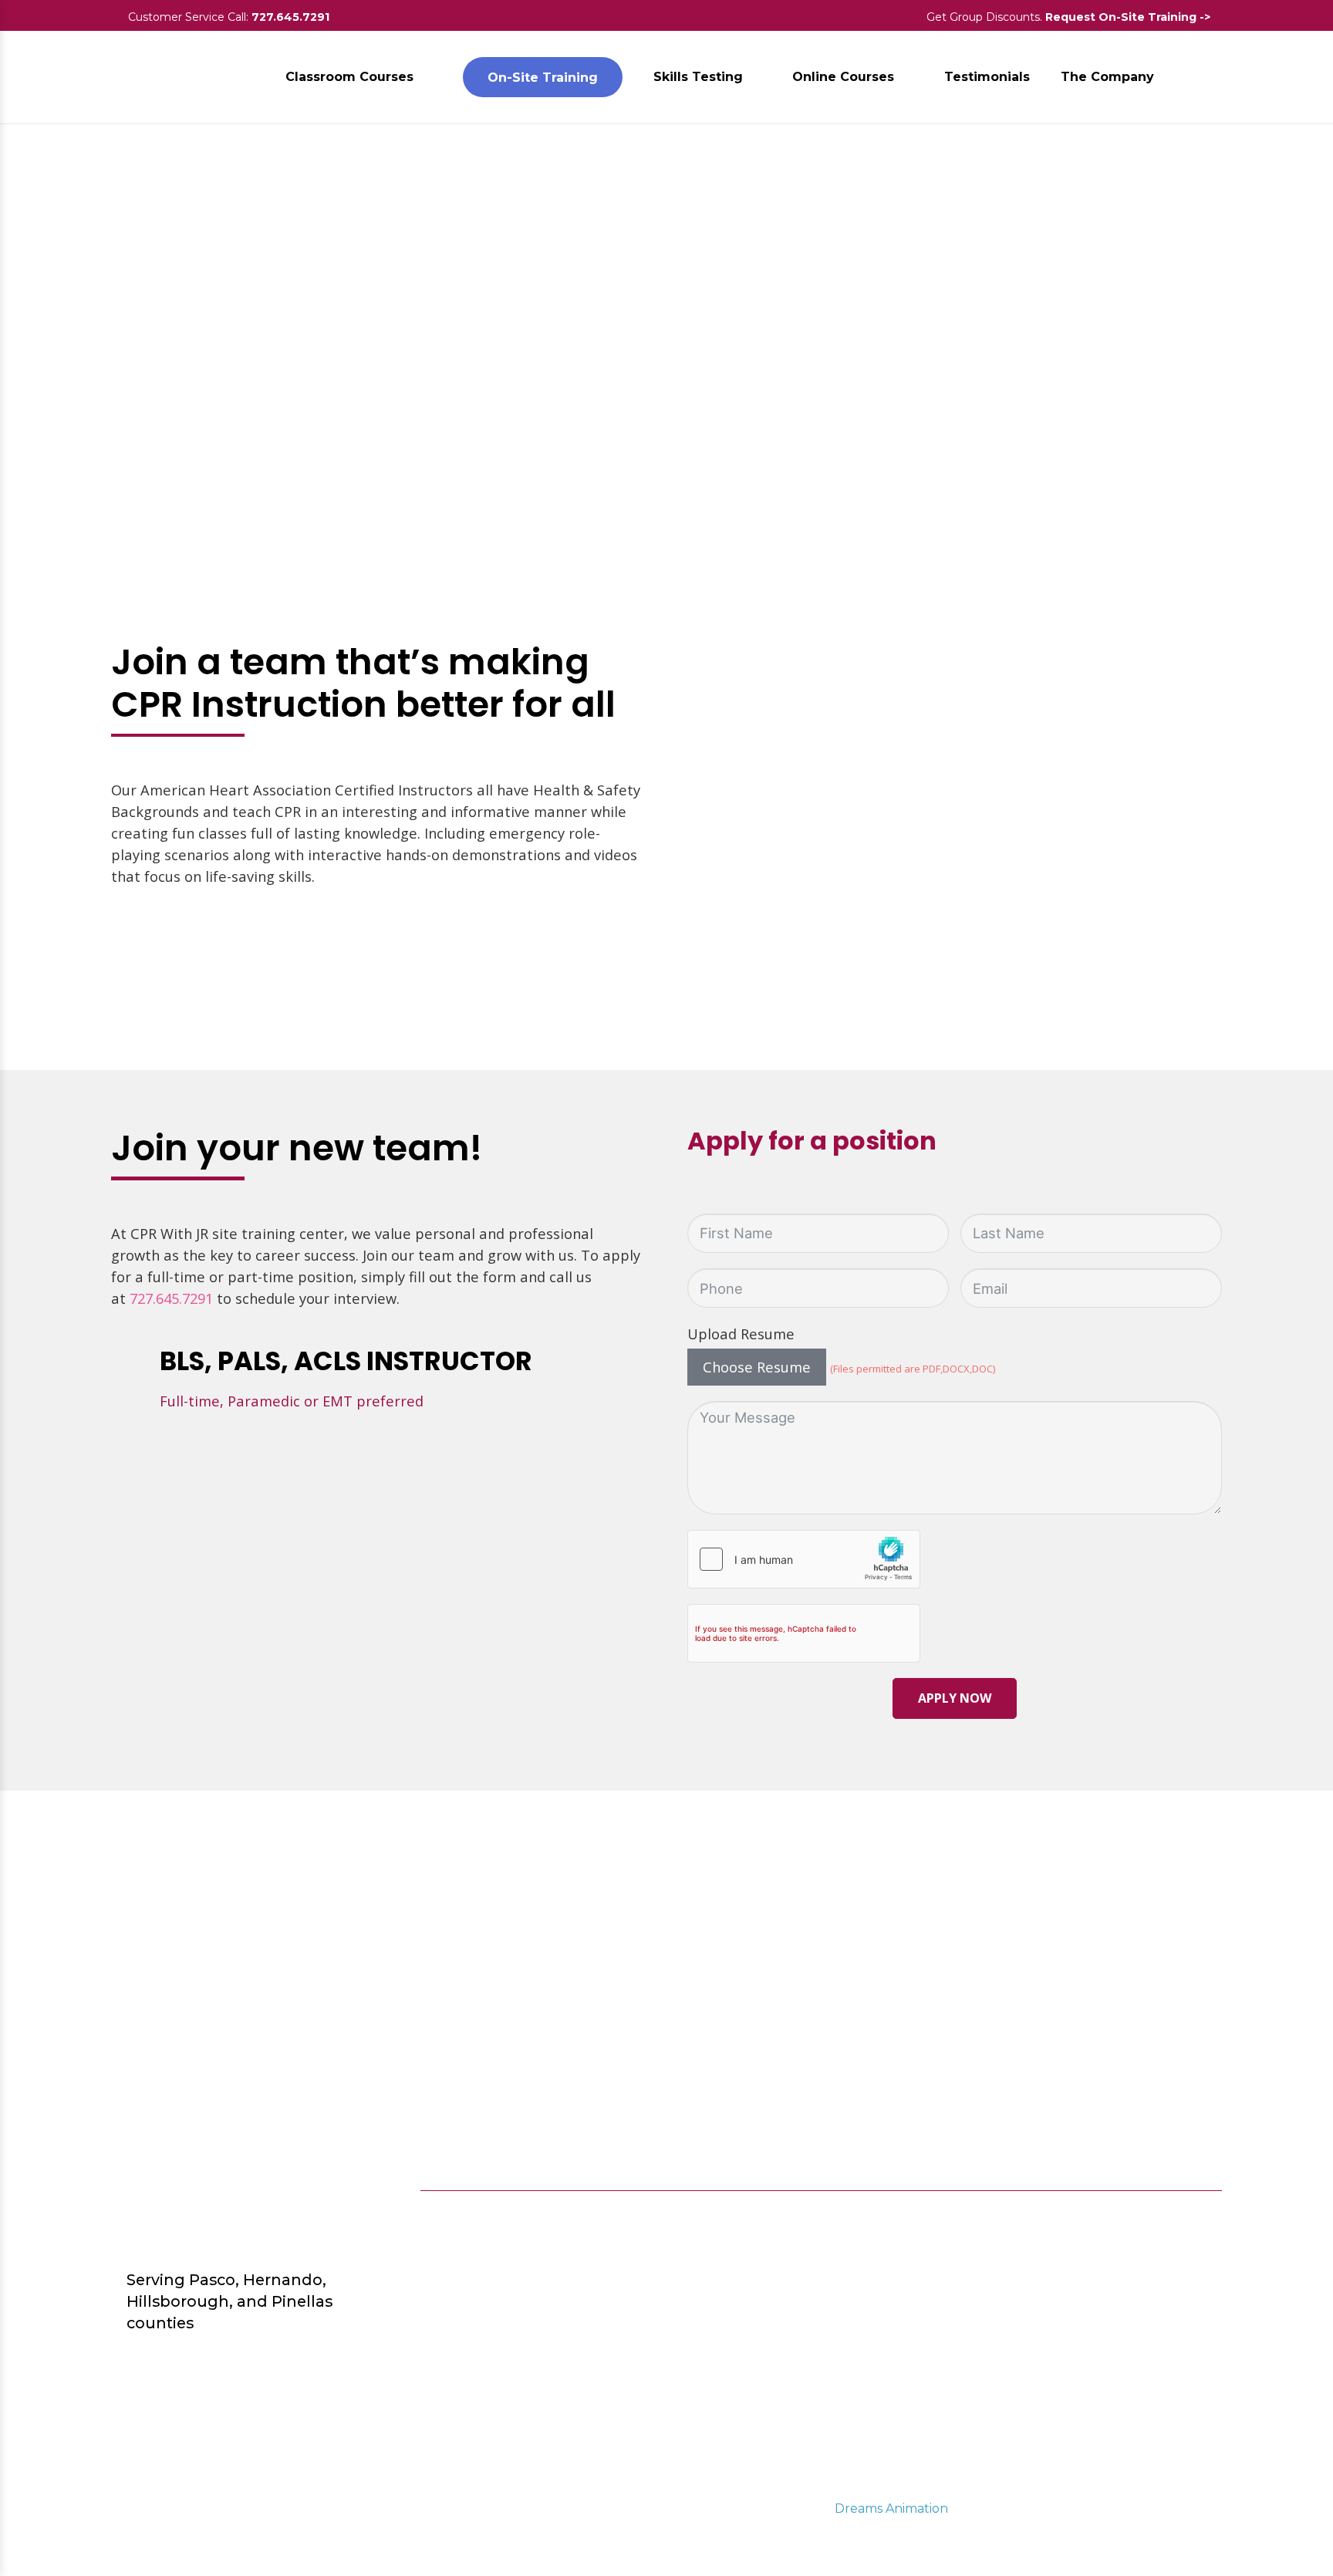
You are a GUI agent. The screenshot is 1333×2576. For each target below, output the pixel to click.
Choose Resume (757, 1367)
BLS (923, 2264)
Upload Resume (741, 1334)
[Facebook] (1109, 2218)
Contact (761, 2264)
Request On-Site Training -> (1129, 17)
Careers (759, 2237)
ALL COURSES (958, 2210)
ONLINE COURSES (972, 2237)
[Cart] (1205, 77)
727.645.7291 (290, 17)
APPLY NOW (955, 1698)
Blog (749, 2210)
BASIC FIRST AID (967, 2291)
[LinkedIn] (1200, 2218)
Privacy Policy (781, 2291)
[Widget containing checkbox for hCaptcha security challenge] (804, 1559)
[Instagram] (1154, 2218)
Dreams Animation (891, 2508)
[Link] (156, 77)
